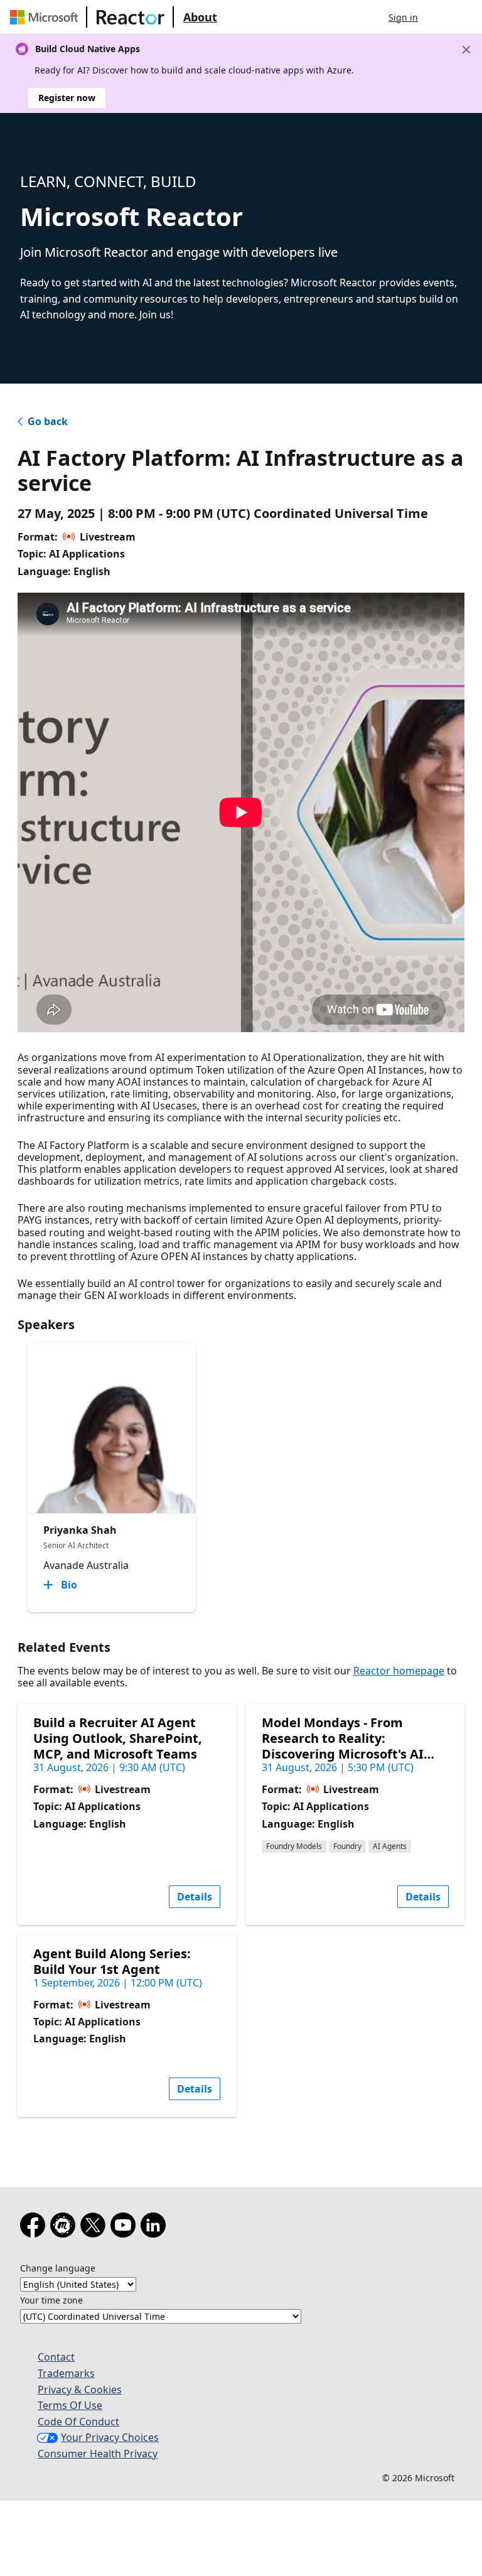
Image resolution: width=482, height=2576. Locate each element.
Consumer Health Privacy (98, 2454)
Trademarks (66, 2373)
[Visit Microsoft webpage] (46, 17)
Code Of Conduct (78, 2422)
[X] (95, 2228)
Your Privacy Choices (110, 2437)
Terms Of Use (70, 2405)
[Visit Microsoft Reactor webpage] (131, 17)
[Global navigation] (440, 17)
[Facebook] (35, 2228)
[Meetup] (65, 2228)
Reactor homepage (399, 1671)
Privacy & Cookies (80, 2390)
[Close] (466, 50)
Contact (56, 2357)
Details (195, 1897)
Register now (67, 98)
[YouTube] (126, 2228)
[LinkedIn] (156, 2228)
